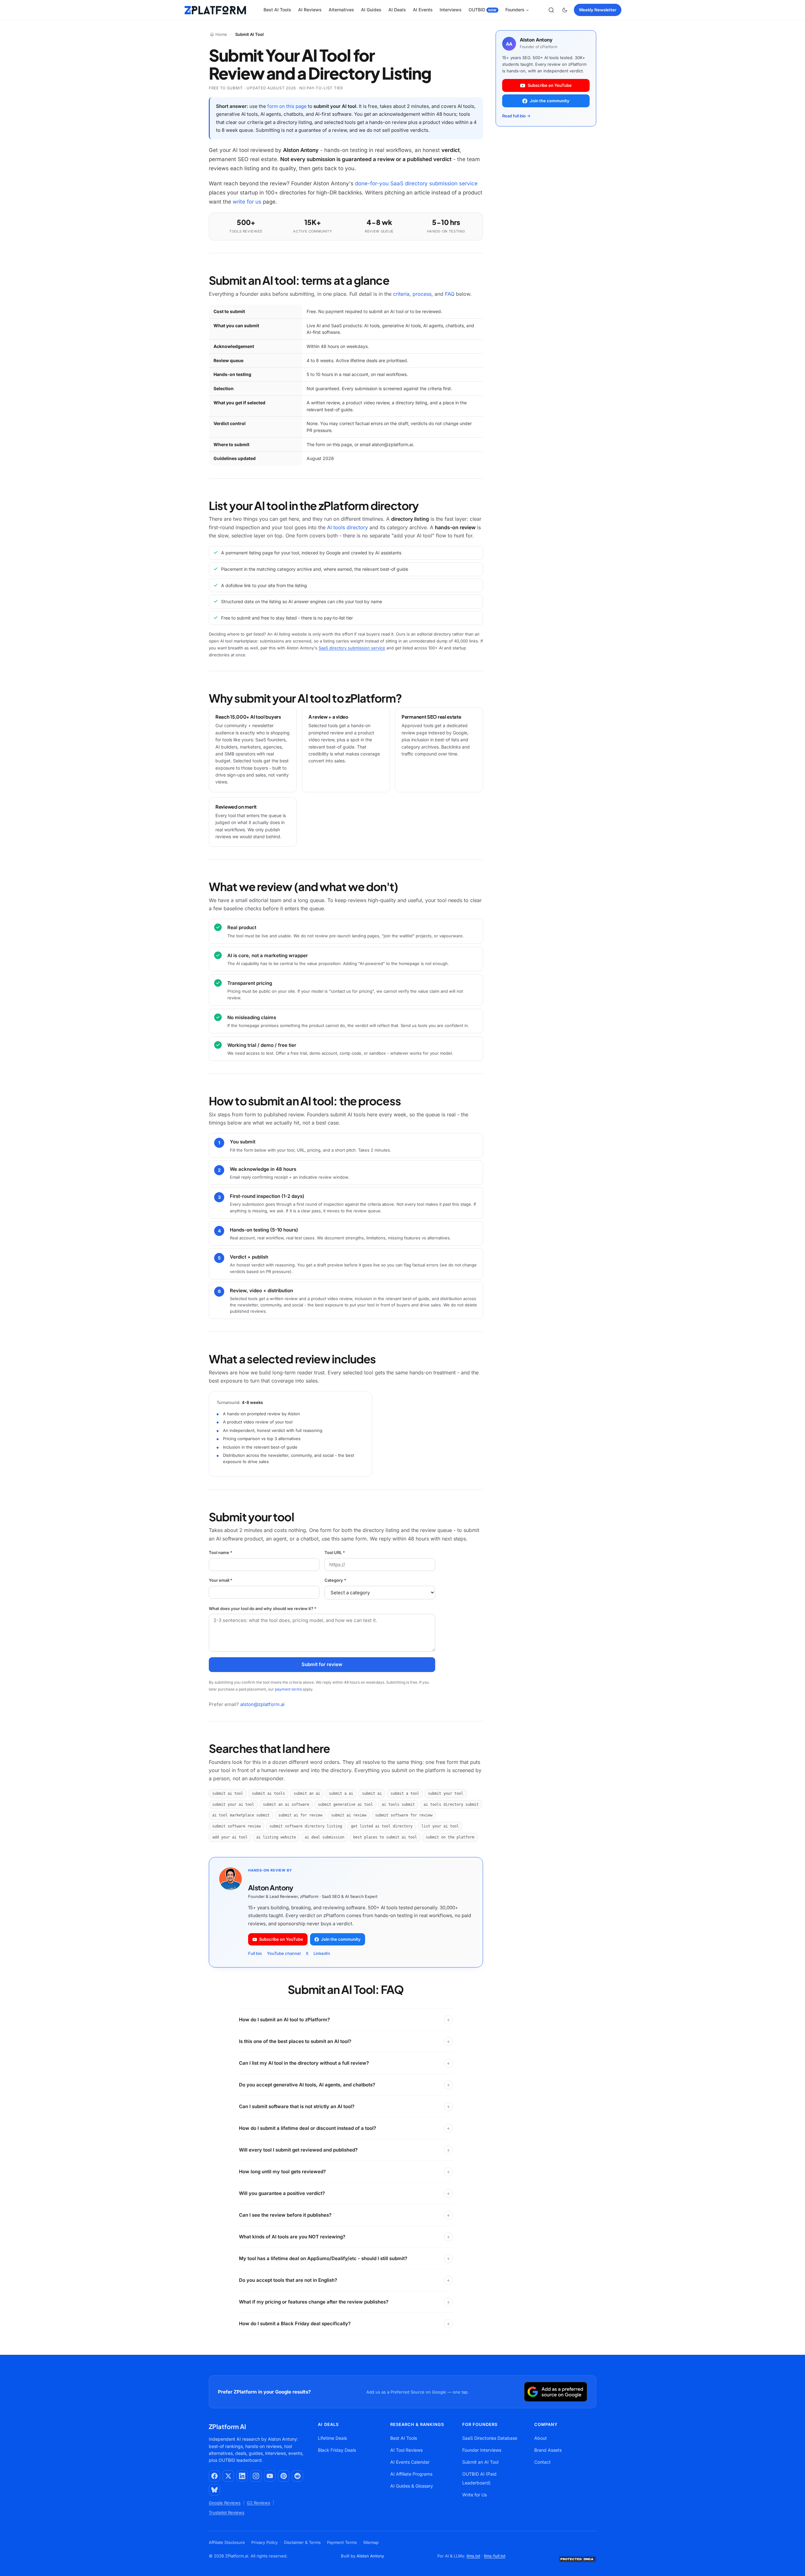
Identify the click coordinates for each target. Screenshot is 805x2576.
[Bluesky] (214, 2490)
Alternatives (341, 10)
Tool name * (221, 1552)
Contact (542, 2462)
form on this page (287, 106)
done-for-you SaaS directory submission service (416, 183)
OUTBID (482, 10)
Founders (515, 10)
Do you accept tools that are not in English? (288, 2280)
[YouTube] (270, 2476)
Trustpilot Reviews (227, 2512)
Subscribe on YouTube (281, 1939)
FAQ (450, 294)
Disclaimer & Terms (302, 2542)
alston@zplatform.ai (262, 1704)
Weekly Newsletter (598, 10)
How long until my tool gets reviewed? (282, 2172)
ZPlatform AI (228, 2426)
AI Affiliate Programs (411, 2474)
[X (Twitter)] (228, 2476)
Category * (335, 1580)
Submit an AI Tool (480, 2462)
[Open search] (551, 10)
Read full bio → (516, 116)
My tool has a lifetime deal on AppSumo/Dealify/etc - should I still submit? (323, 2258)
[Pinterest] (284, 2476)
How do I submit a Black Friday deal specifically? (295, 2323)
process (422, 294)
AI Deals (397, 10)
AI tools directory (347, 527)
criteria (401, 294)
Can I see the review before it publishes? (285, 2215)
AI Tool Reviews (406, 2450)
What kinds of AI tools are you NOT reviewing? (292, 2237)
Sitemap (371, 2542)
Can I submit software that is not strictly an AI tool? (297, 2106)
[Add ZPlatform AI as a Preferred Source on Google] (556, 2392)
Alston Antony (370, 2556)
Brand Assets (548, 2450)
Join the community (341, 1939)
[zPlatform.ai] (215, 10)
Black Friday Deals (337, 2450)
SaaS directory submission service (352, 648)
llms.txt (473, 2556)
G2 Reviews (258, 2503)
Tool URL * (335, 1552)
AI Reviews (310, 10)
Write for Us (475, 2495)
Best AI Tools (277, 10)
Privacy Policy (264, 2542)
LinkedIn (322, 1953)
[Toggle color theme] (565, 10)
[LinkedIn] (242, 2476)
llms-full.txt (495, 2556)
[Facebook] (214, 2476)
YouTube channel (284, 1953)
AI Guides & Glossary (412, 2486)
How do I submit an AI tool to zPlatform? (284, 2020)
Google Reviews (225, 2503)
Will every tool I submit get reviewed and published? (298, 2150)
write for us (247, 202)
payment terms (288, 1689)
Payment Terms (342, 2542)
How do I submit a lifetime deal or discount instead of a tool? (308, 2128)
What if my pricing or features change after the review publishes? (314, 2302)
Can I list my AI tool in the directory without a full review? (304, 2063)
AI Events (423, 10)
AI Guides (371, 10)
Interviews (451, 10)
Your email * (221, 1580)
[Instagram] (256, 2476)
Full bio (255, 1953)
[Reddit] (297, 2476)
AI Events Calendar (410, 2462)
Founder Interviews (482, 2450)
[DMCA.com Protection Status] (577, 2559)
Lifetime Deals (332, 2438)
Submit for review (322, 1664)
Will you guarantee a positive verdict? (282, 2193)
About (541, 2438)
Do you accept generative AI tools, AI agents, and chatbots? (307, 2085)
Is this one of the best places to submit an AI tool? (295, 2041)
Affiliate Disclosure (227, 2542)
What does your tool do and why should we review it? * (263, 1608)
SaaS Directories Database (490, 2438)
